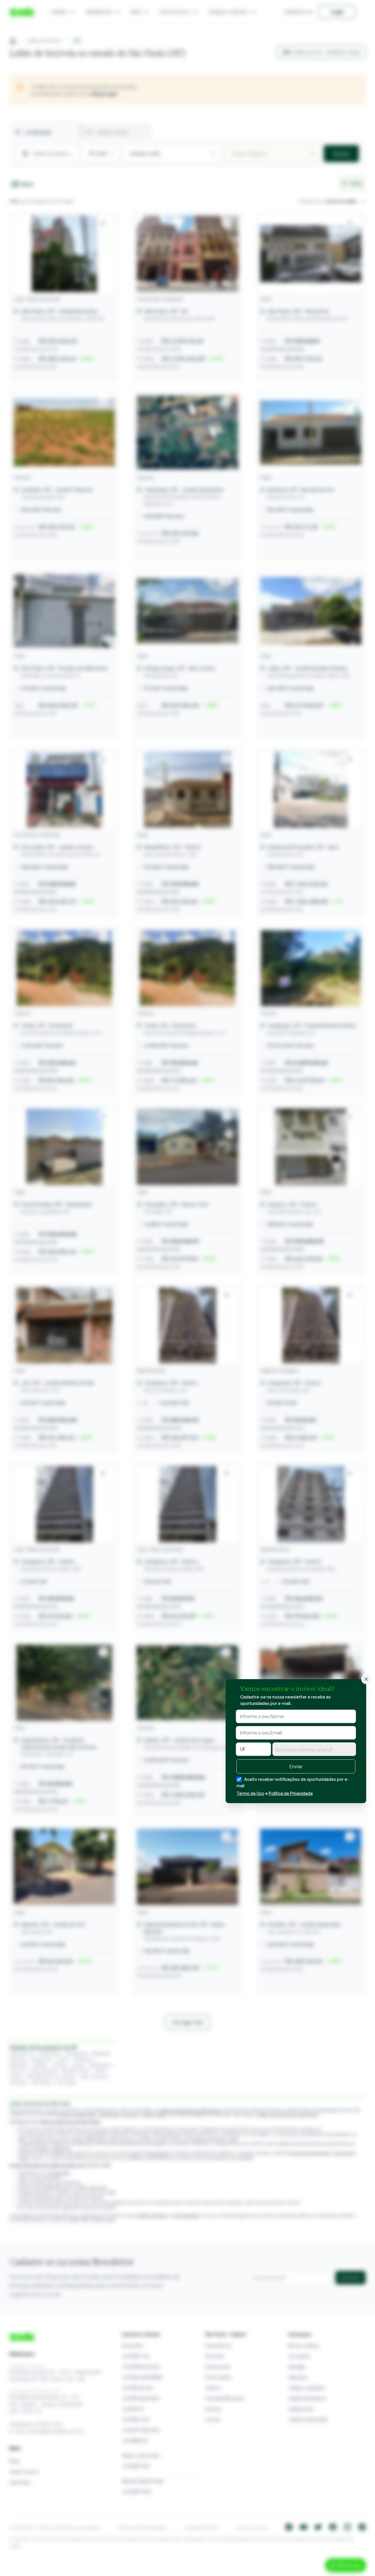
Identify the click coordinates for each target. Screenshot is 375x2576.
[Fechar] (366, 1679)
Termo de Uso (250, 1793)
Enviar (296, 1766)
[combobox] (314, 1749)
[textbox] (314, 1750)
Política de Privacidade (291, 1793)
